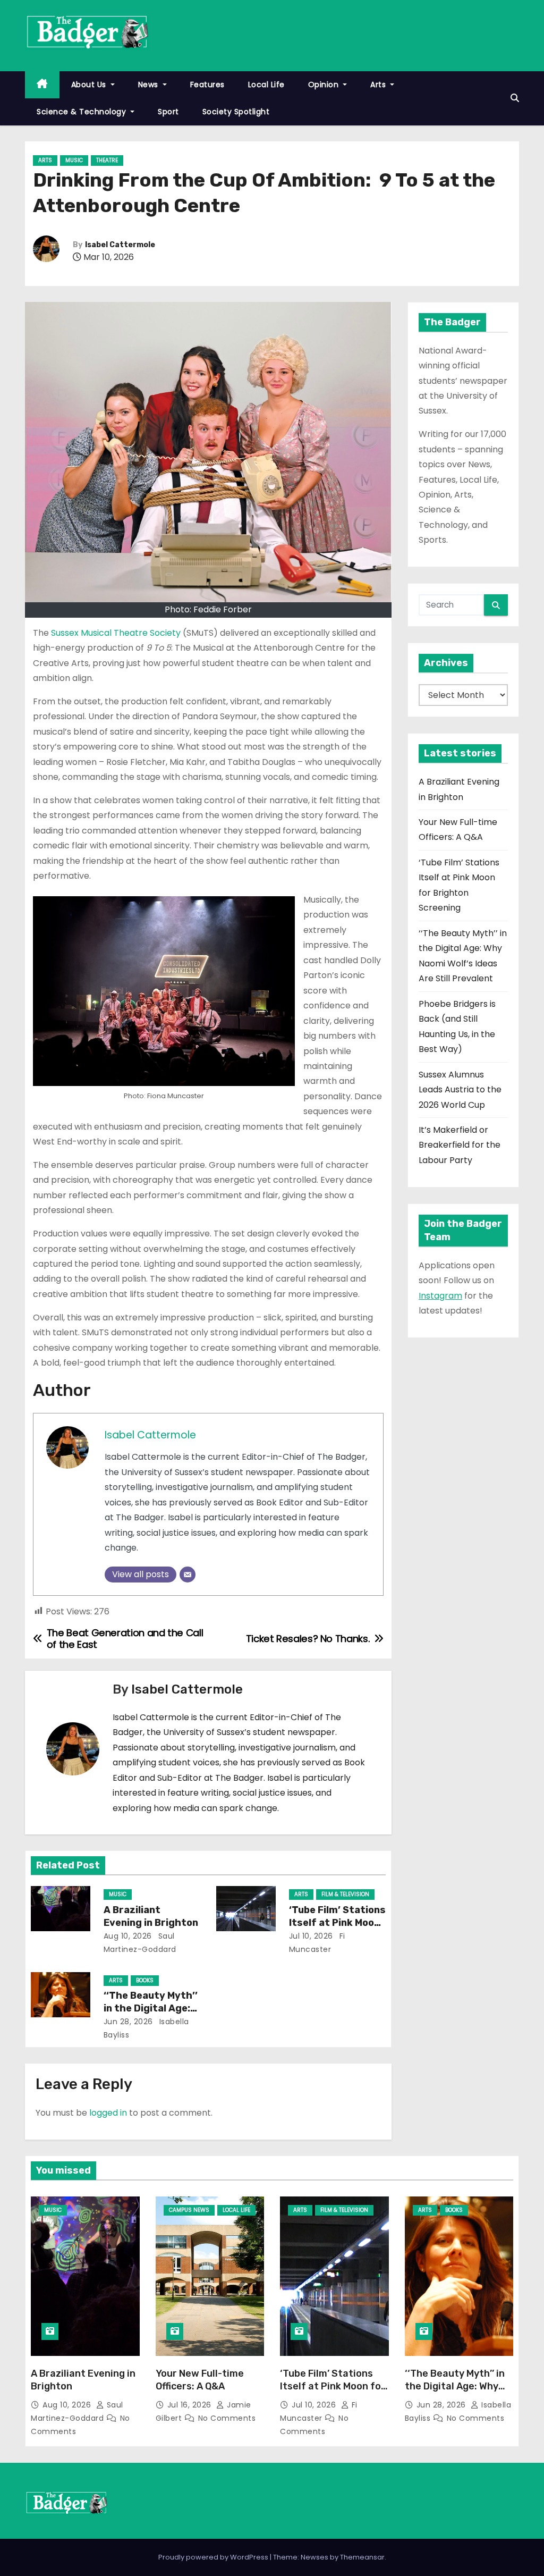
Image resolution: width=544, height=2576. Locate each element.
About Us (90, 85)
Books (145, 1980)
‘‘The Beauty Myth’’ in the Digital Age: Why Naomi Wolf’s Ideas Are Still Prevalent (458, 2393)
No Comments (227, 2418)
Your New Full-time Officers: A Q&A (200, 2380)
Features (207, 85)
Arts (379, 85)
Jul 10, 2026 (311, 1936)
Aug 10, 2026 (128, 1936)
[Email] (188, 1575)
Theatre (107, 160)
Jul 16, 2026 (191, 2405)
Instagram (440, 1296)
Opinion (325, 85)
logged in (108, 2113)
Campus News (189, 2210)
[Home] (42, 85)
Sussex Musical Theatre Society (117, 633)
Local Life (266, 85)
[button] (515, 98)
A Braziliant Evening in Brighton (151, 1916)
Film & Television (345, 1894)
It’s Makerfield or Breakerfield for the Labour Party (460, 1145)
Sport (168, 112)
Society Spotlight (236, 112)
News (150, 85)
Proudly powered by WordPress (214, 2557)
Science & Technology (83, 112)
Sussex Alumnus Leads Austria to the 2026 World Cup (460, 1090)
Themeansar (362, 2557)
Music (74, 160)
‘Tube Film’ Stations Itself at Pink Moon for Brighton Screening (333, 2386)
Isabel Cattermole (120, 245)
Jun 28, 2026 (128, 2022)
